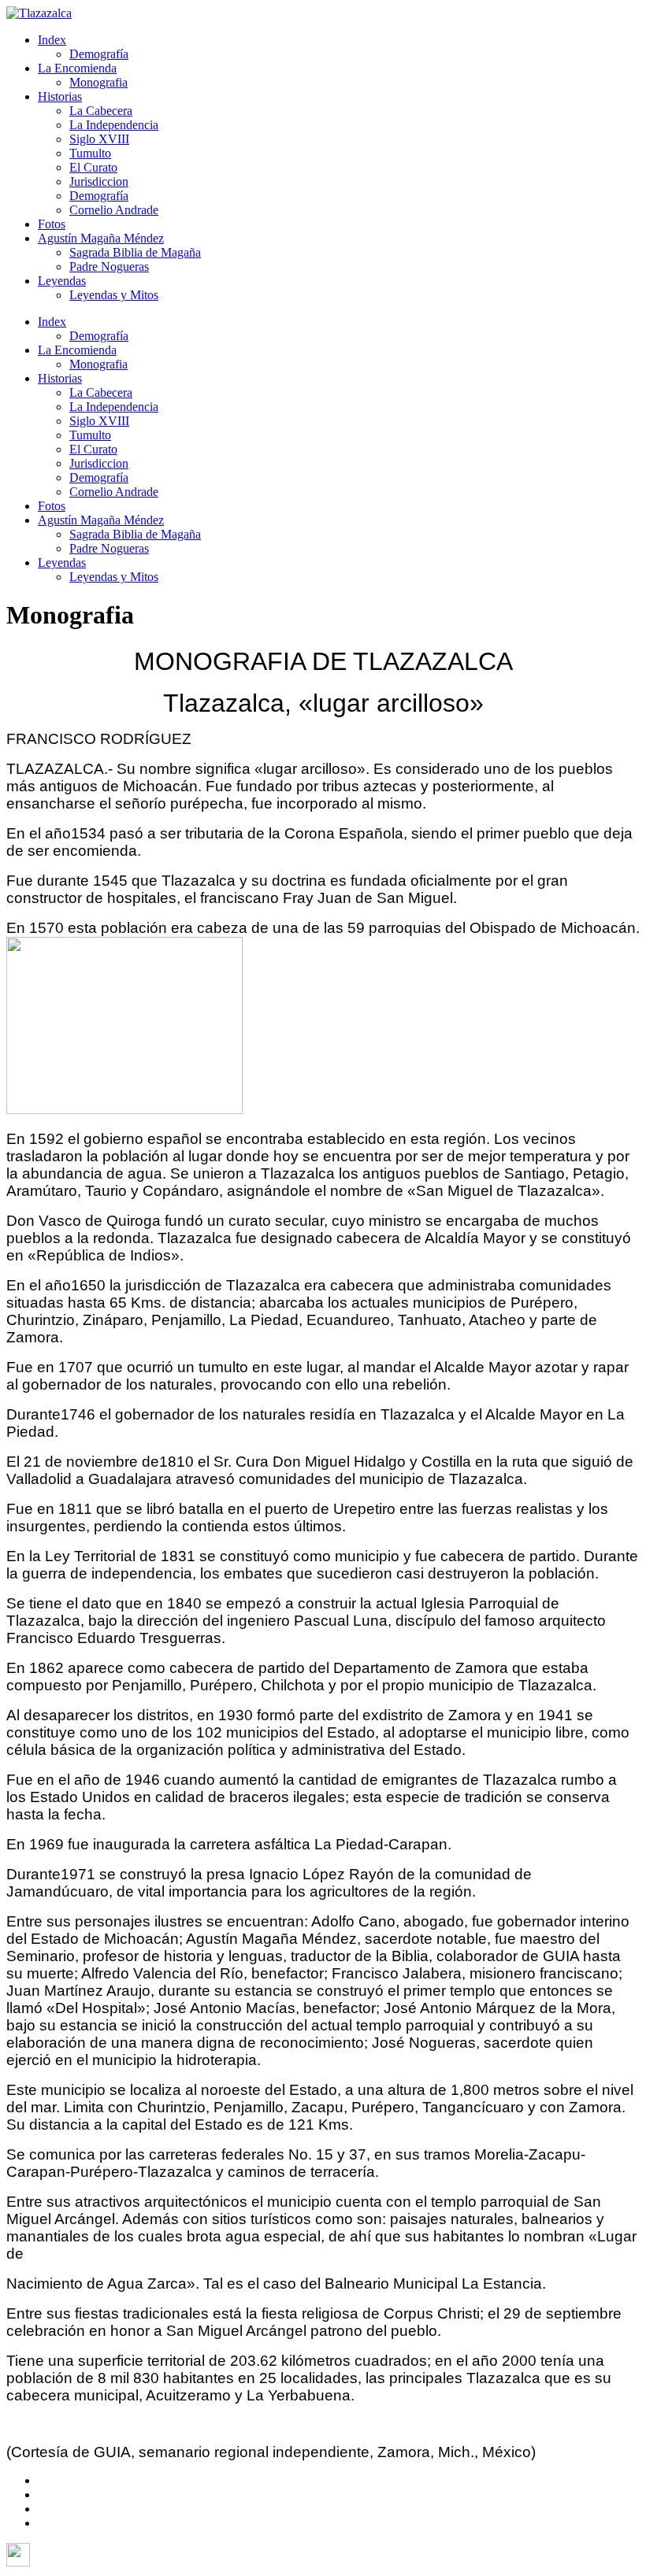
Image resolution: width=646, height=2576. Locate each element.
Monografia (98, 82)
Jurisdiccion (99, 181)
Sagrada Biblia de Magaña (135, 252)
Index (52, 40)
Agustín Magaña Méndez (101, 238)
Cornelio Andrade (114, 210)
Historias (60, 96)
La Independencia (114, 125)
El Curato (93, 167)
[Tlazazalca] (39, 13)
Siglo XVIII (99, 139)
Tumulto (90, 153)
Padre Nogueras (109, 266)
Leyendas (62, 281)
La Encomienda (77, 68)
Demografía (99, 54)
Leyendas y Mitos (114, 295)
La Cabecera (101, 111)
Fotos (52, 224)
